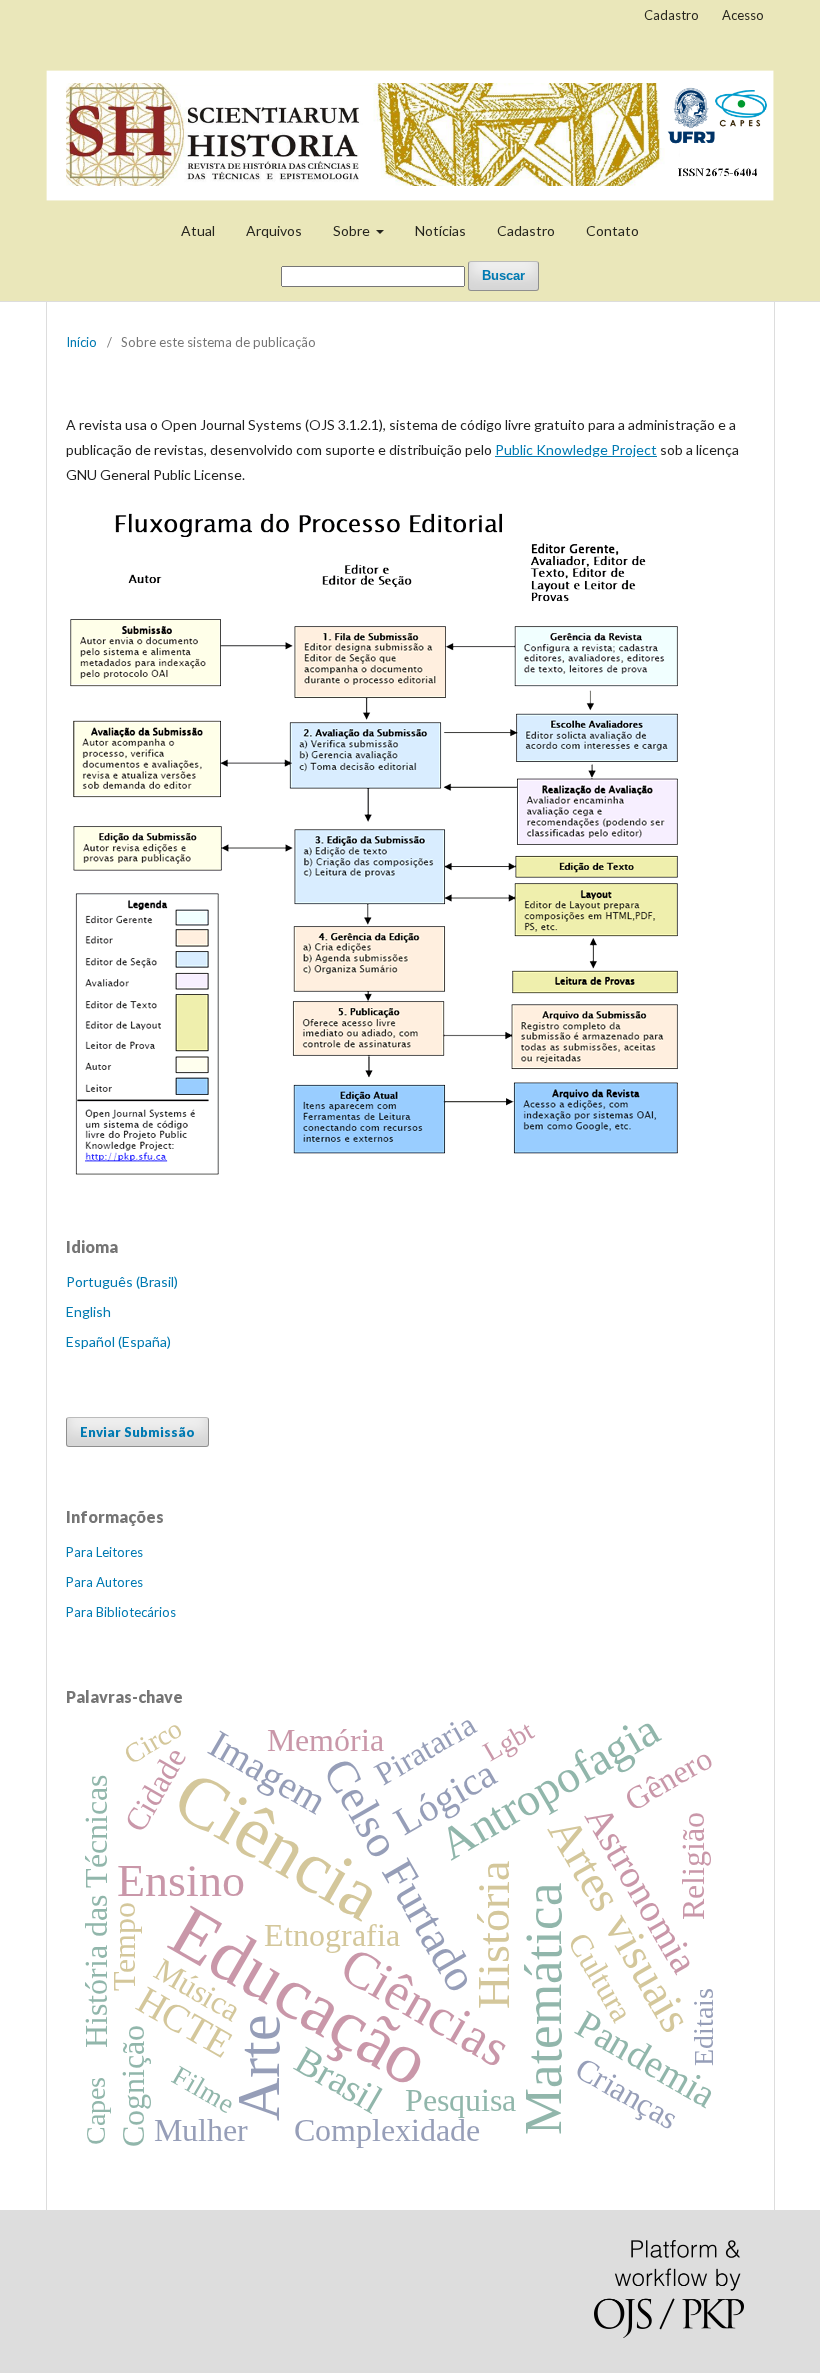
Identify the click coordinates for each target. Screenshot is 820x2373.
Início (81, 342)
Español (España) (118, 1341)
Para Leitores (104, 1552)
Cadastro (526, 230)
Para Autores (104, 1582)
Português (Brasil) (122, 1281)
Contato (612, 230)
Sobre (353, 230)
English (88, 1311)
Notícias (440, 230)
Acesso (743, 15)
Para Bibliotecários (121, 1612)
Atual (198, 230)
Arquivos (274, 230)
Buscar (503, 275)
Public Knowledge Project (576, 449)
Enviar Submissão (137, 1432)
